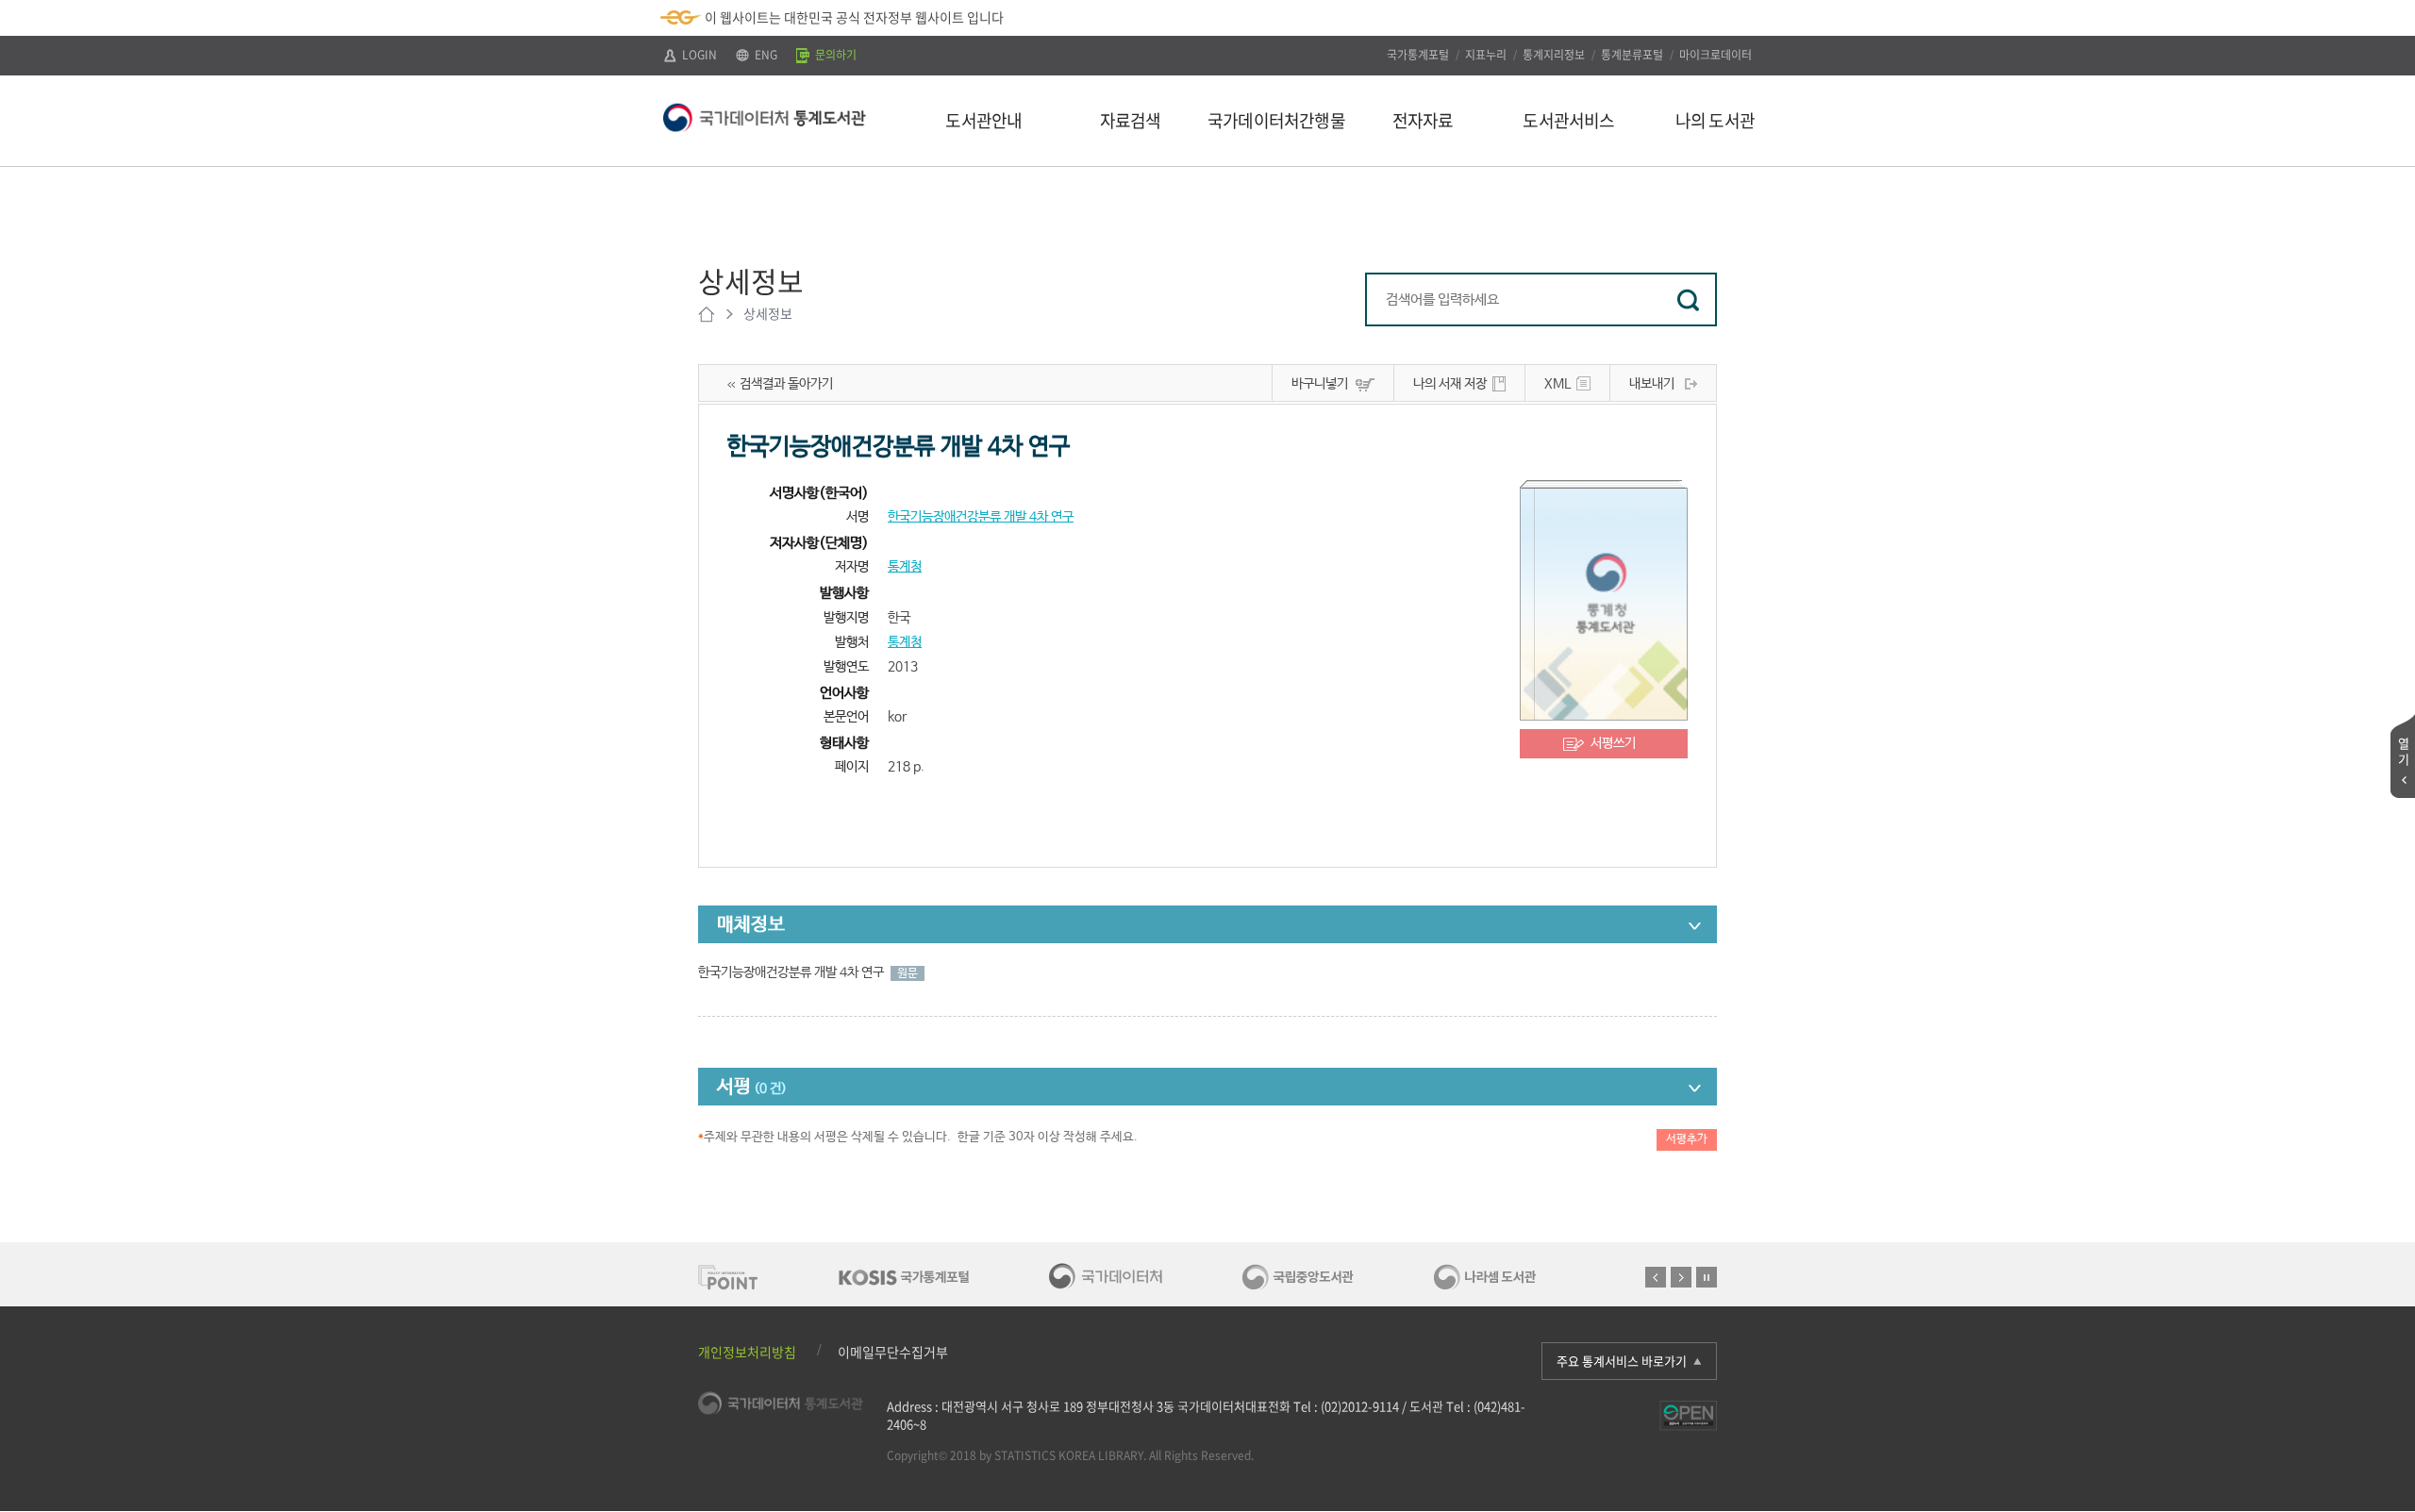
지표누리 (1486, 55)
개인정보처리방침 (747, 1352)
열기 (2404, 751)
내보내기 (1652, 384)
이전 (1656, 1277)
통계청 (905, 567)
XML (1557, 384)
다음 (1681, 1277)
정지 (1707, 1277)
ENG (765, 55)
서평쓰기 (1613, 743)
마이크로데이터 (1715, 55)
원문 (908, 973)
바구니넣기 (1320, 384)
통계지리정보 (1554, 55)
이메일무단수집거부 (893, 1352)
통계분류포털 (1632, 55)
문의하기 (834, 55)
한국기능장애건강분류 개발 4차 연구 (981, 517)
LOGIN (698, 55)
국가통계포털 (1418, 55)
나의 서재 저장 (1450, 384)
